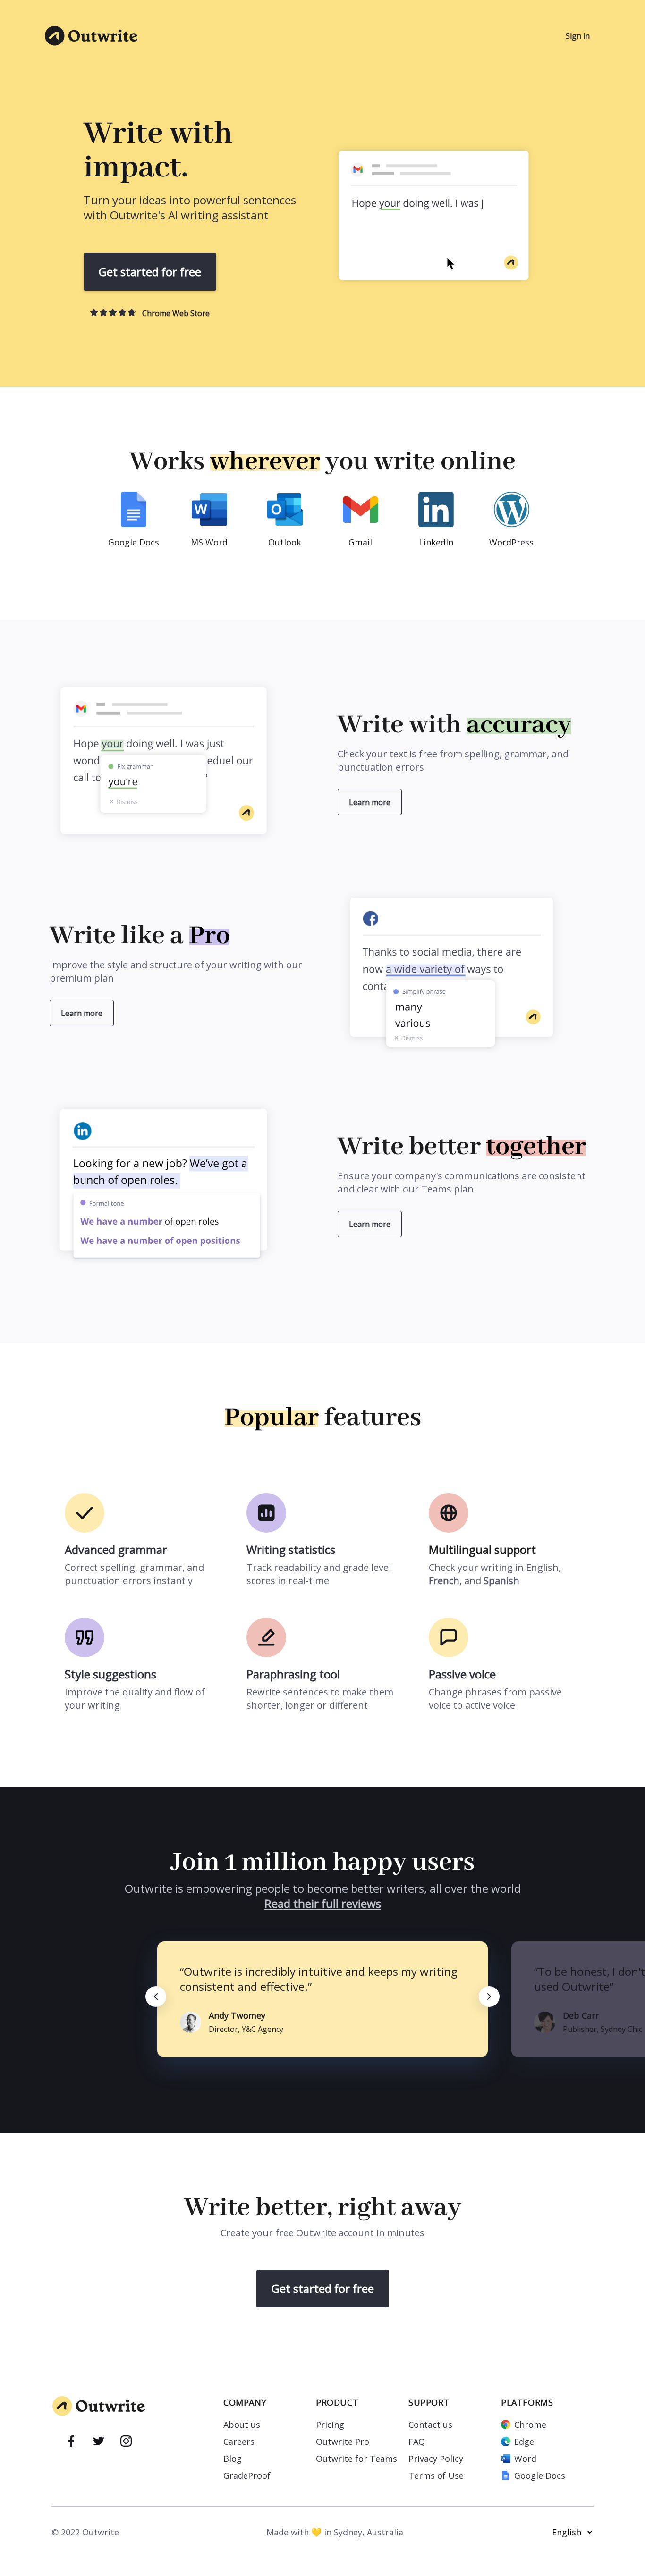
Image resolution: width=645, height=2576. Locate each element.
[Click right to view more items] (489, 1997)
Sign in (578, 36)
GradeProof (247, 2475)
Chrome (530, 2425)
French (444, 1581)
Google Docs (540, 2475)
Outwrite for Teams (356, 2459)
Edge (524, 2442)
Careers (239, 2442)
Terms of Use (436, 2475)
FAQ (417, 2442)
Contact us (430, 2425)
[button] (446, 222)
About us (242, 2425)
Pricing (330, 2425)
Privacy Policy (436, 2459)
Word (525, 2459)
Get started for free (150, 272)
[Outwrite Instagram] (126, 2442)
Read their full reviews (323, 1903)
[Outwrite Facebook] (71, 2442)
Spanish (501, 1581)
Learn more (370, 802)
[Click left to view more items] (156, 1997)
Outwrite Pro (343, 2442)
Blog (233, 2459)
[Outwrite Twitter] (99, 2442)
